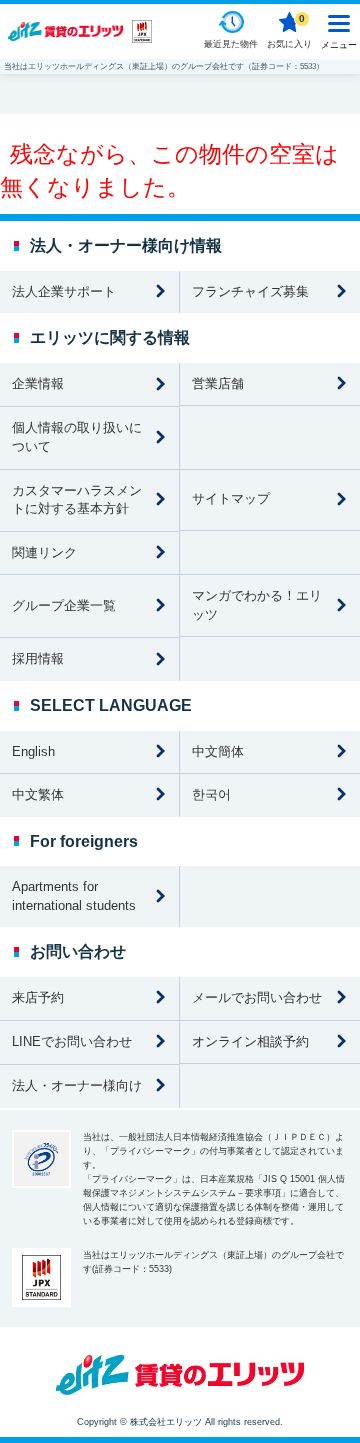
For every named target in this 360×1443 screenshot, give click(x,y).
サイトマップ (231, 498)
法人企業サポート (64, 291)
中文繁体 (38, 794)
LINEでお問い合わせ (72, 1041)
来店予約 (38, 997)
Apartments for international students (74, 896)
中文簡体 (218, 751)
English (33, 751)
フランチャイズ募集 (250, 291)
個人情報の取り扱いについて (77, 437)
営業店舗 (218, 383)
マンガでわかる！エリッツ (257, 605)
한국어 (211, 794)
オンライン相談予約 (250, 1041)
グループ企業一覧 (64, 605)
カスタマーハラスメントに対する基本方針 (77, 500)
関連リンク (44, 552)
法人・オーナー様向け (77, 1085)
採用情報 (38, 658)
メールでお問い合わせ (257, 997)
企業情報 (38, 383)
